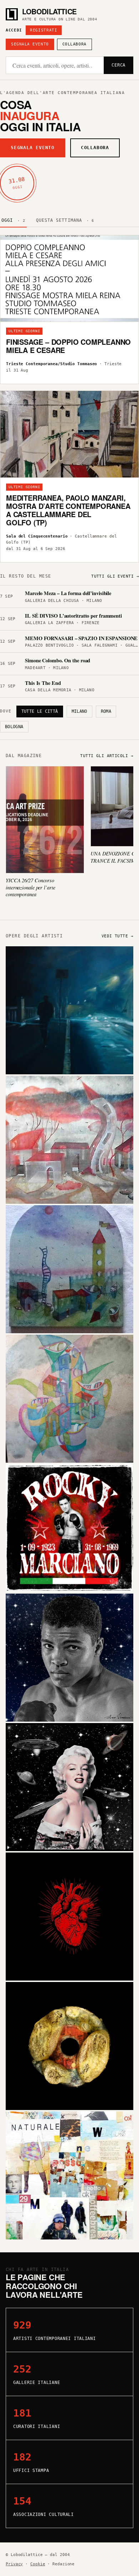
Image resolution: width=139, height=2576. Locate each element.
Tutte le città (40, 711)
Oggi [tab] (13, 220)
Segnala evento (30, 44)
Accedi (14, 30)
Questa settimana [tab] (65, 220)
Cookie (38, 2564)
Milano (79, 711)
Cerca (119, 65)
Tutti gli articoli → (107, 756)
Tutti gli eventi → (115, 576)
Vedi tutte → (117, 936)
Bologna (14, 727)
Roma (106, 711)
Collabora (74, 44)
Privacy (14, 2564)
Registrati (44, 30)
